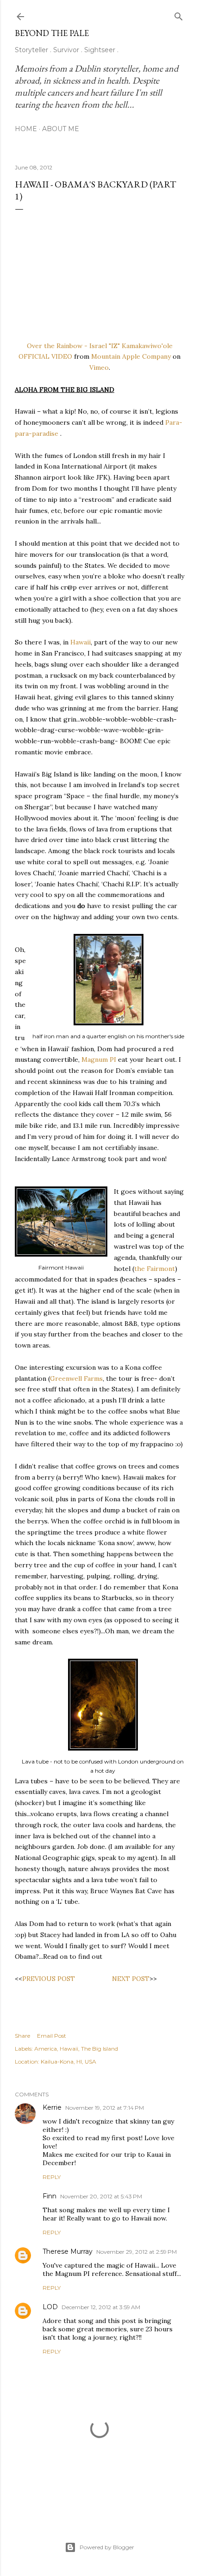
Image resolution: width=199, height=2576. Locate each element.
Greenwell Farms (76, 1378)
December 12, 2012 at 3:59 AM (101, 2307)
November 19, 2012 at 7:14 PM (105, 2108)
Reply (52, 2177)
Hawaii (81, 642)
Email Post (52, 2036)
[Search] (179, 15)
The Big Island (99, 2049)
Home (26, 129)
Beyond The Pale (52, 33)
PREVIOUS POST (49, 1979)
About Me (61, 129)
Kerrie (52, 2107)
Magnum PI (99, 1059)
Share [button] (22, 2036)
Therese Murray (68, 2251)
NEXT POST (131, 1979)
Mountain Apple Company (131, 356)
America (46, 2049)
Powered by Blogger (107, 2547)
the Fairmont (155, 1269)
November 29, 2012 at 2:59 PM (137, 2252)
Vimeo (99, 367)
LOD (50, 2307)
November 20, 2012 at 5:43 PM (101, 2196)
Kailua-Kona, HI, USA (68, 2061)
